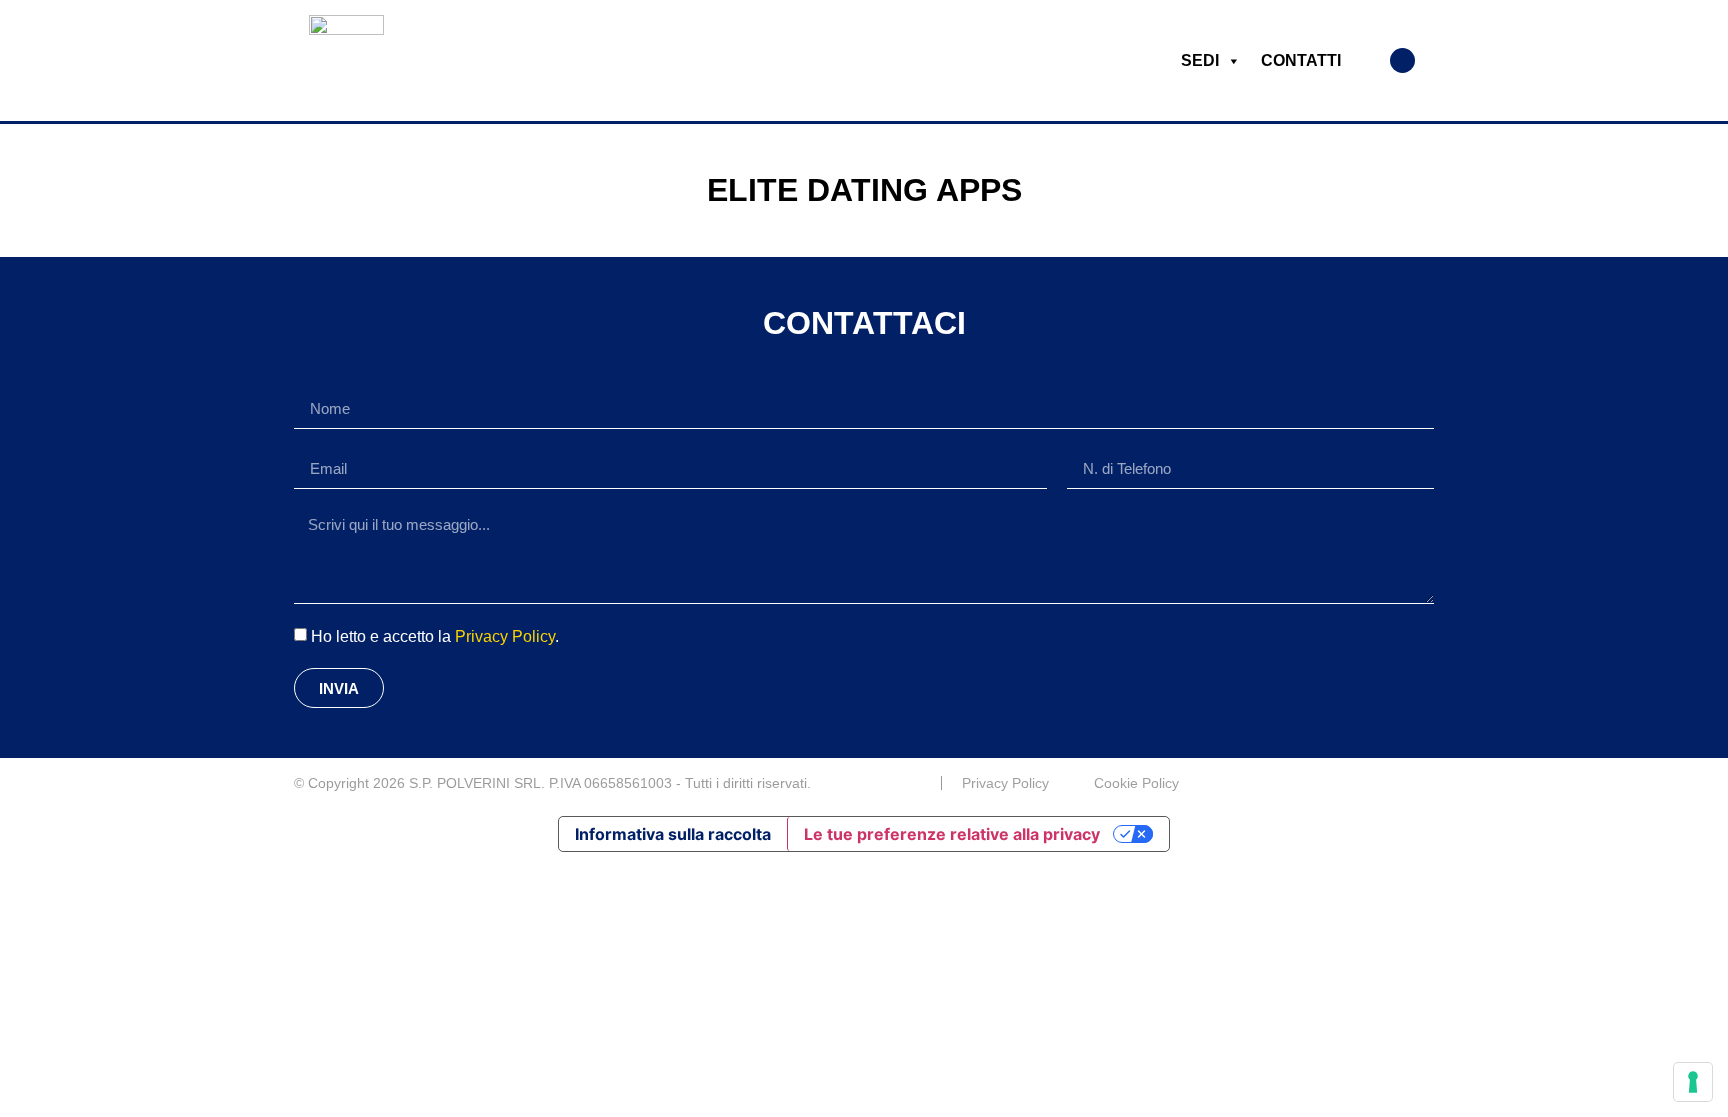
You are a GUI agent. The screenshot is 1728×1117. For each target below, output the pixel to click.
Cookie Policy (1136, 783)
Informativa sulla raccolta (673, 834)
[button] (1402, 60)
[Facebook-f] (1426, 783)
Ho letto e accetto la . (435, 636)
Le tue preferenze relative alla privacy (952, 834)
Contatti (1301, 60)
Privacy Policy (505, 636)
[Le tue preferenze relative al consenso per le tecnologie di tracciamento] (1693, 1082)
